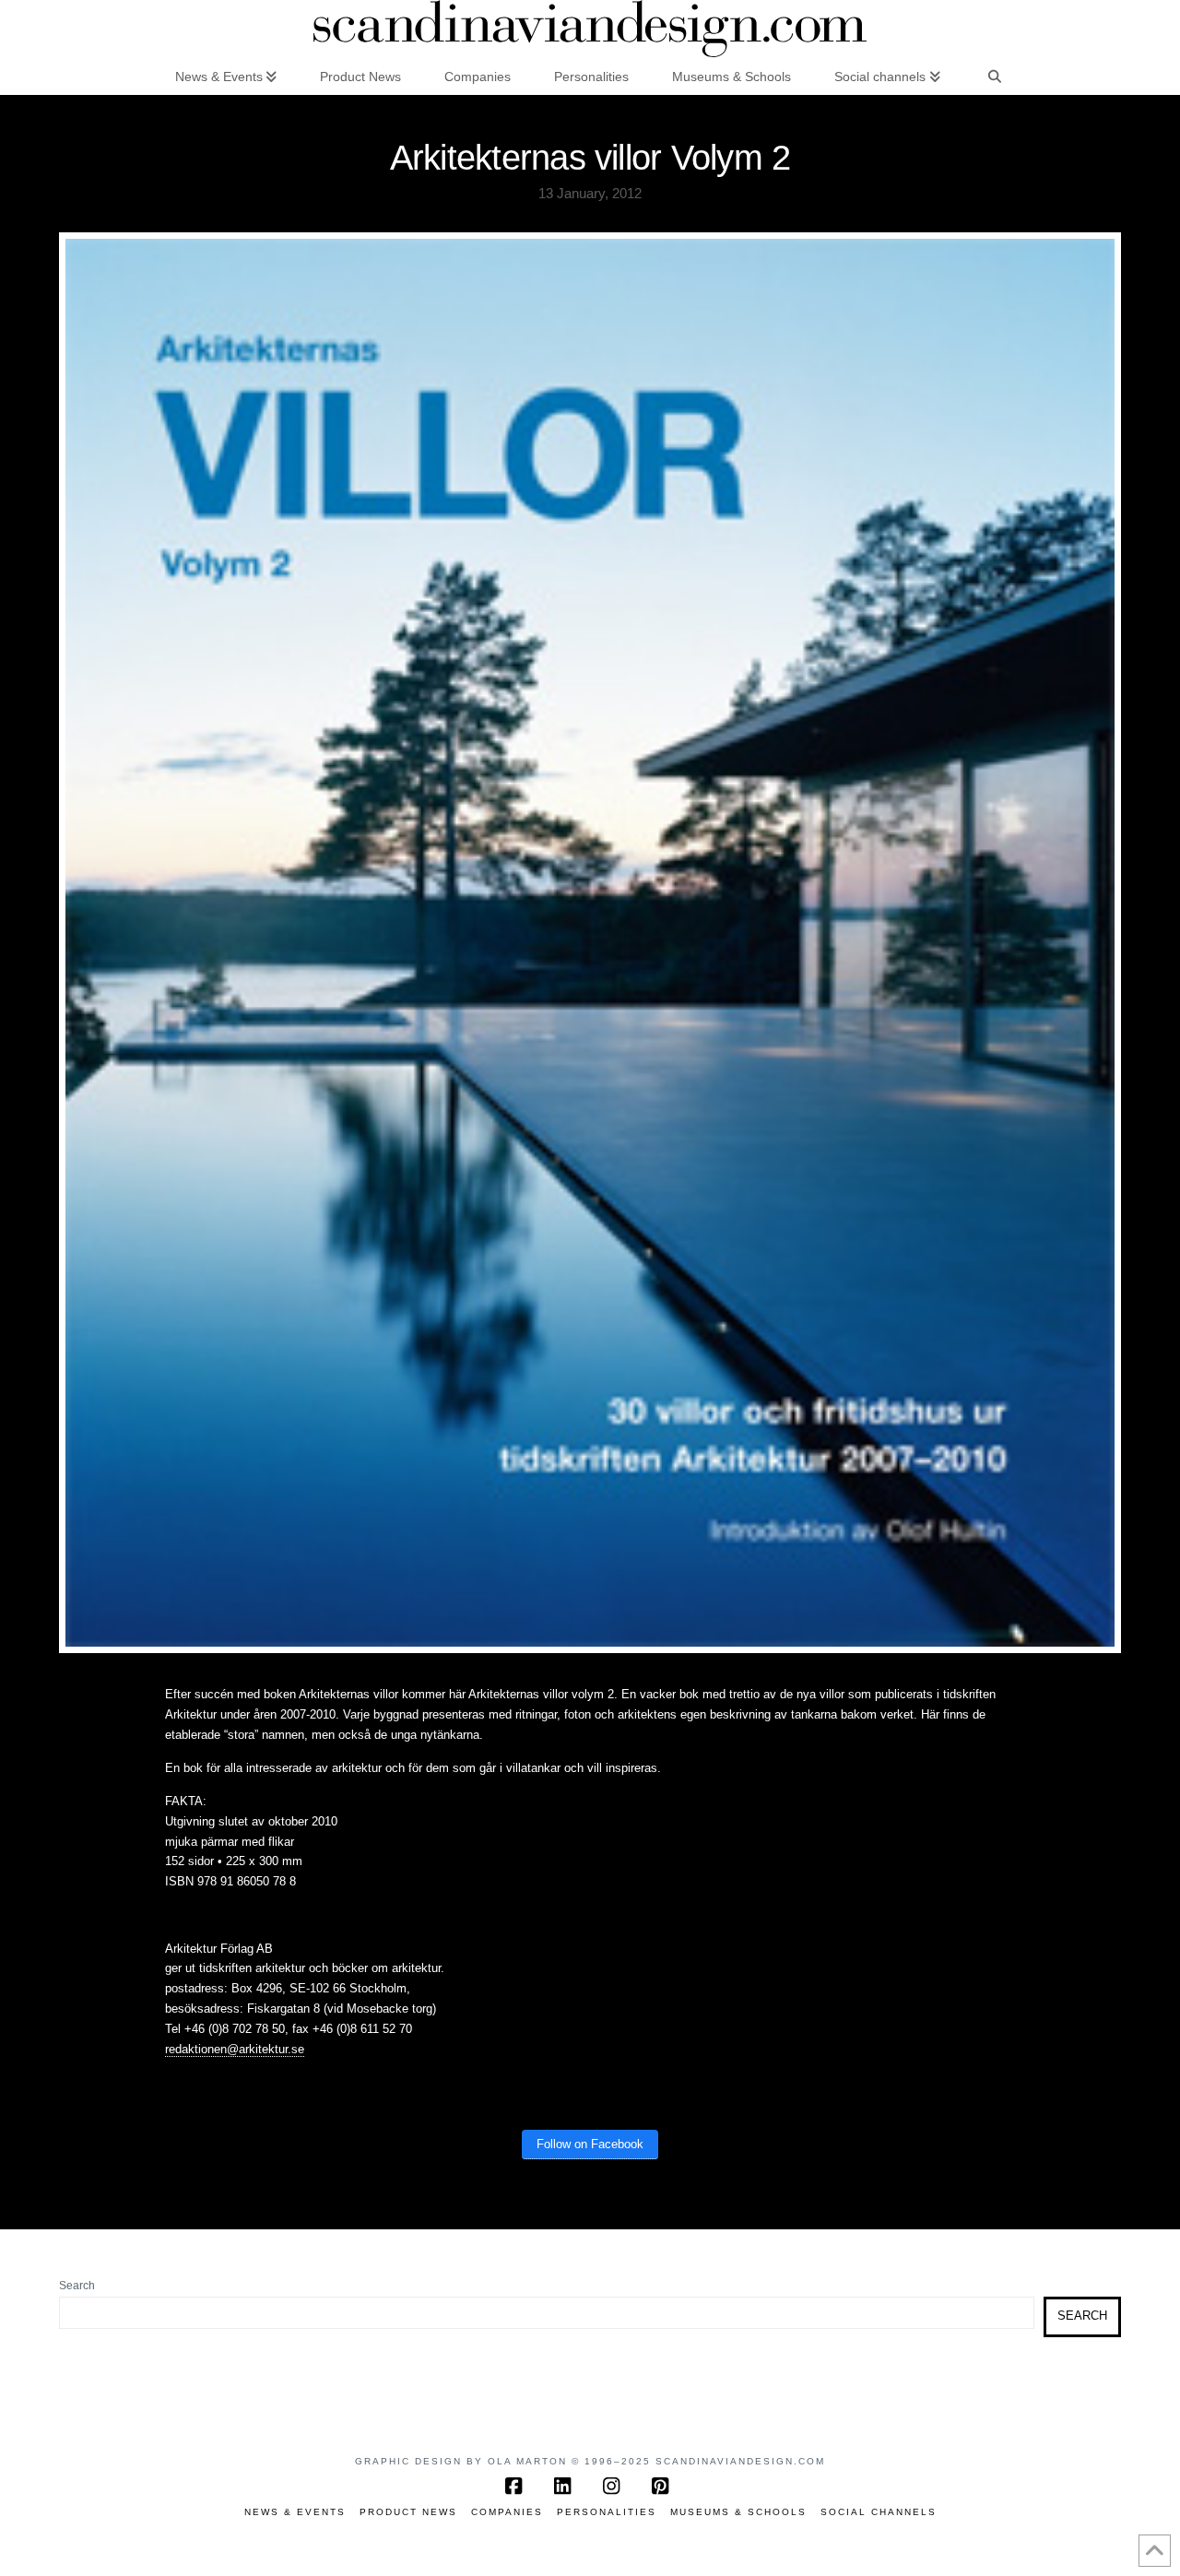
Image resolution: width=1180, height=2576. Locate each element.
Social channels (879, 2512)
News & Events (295, 2512)
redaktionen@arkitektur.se (235, 2049)
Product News (408, 2512)
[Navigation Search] (995, 76)
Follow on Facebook (590, 2144)
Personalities (607, 2512)
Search (77, 2286)
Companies (507, 2512)
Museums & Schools (738, 2512)
